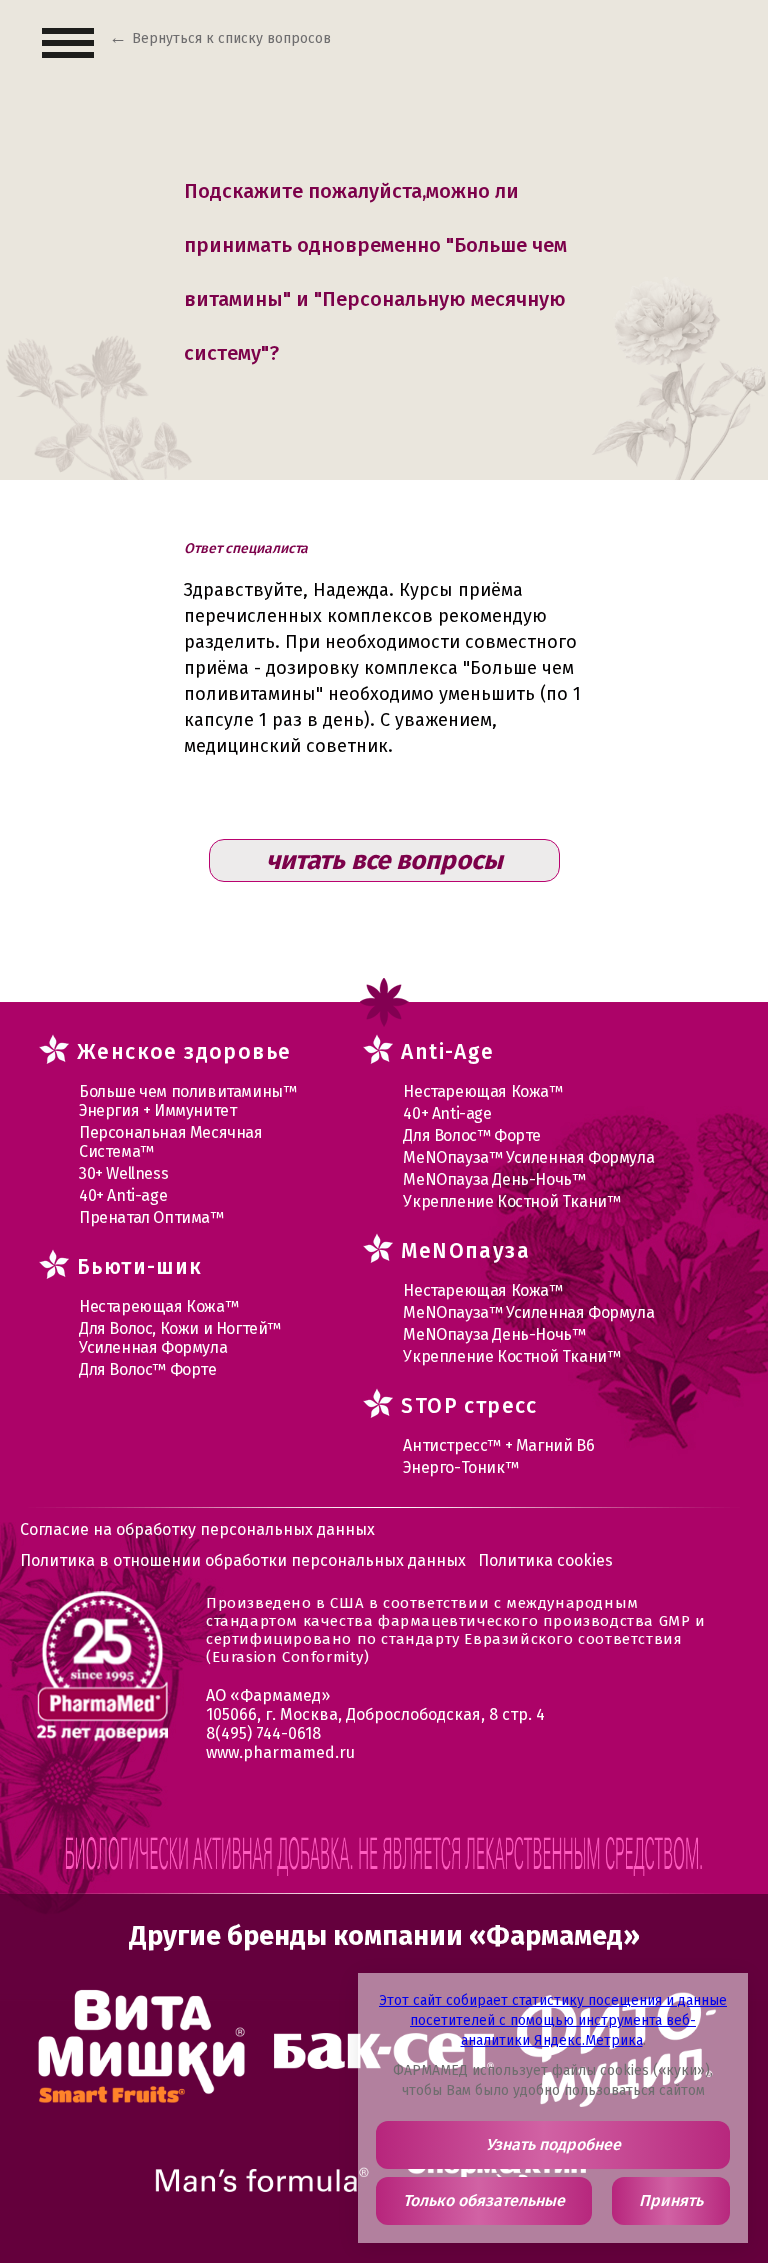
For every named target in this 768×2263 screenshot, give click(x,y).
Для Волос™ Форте (148, 1369)
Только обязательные (484, 2200)
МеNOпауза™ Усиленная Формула (528, 1157)
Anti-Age (447, 1052)
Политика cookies (545, 1560)
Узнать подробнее (553, 2144)
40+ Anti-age (123, 1195)
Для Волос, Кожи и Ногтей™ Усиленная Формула (180, 1338)
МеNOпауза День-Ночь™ (494, 1179)
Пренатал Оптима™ (151, 1217)
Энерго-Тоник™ (460, 1467)
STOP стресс (469, 1406)
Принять (671, 2200)
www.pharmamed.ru (280, 1752)
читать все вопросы (384, 860)
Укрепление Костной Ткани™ (511, 1201)
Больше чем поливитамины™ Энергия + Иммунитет (187, 1101)
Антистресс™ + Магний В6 (498, 1445)
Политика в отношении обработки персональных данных (243, 1560)
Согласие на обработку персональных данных (197, 1529)
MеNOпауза (465, 1251)
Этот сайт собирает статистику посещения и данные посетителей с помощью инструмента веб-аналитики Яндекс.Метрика (553, 2020)
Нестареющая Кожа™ (158, 1306)
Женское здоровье (184, 1052)
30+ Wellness (123, 1173)
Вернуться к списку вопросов (231, 38)
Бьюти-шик (140, 1267)
